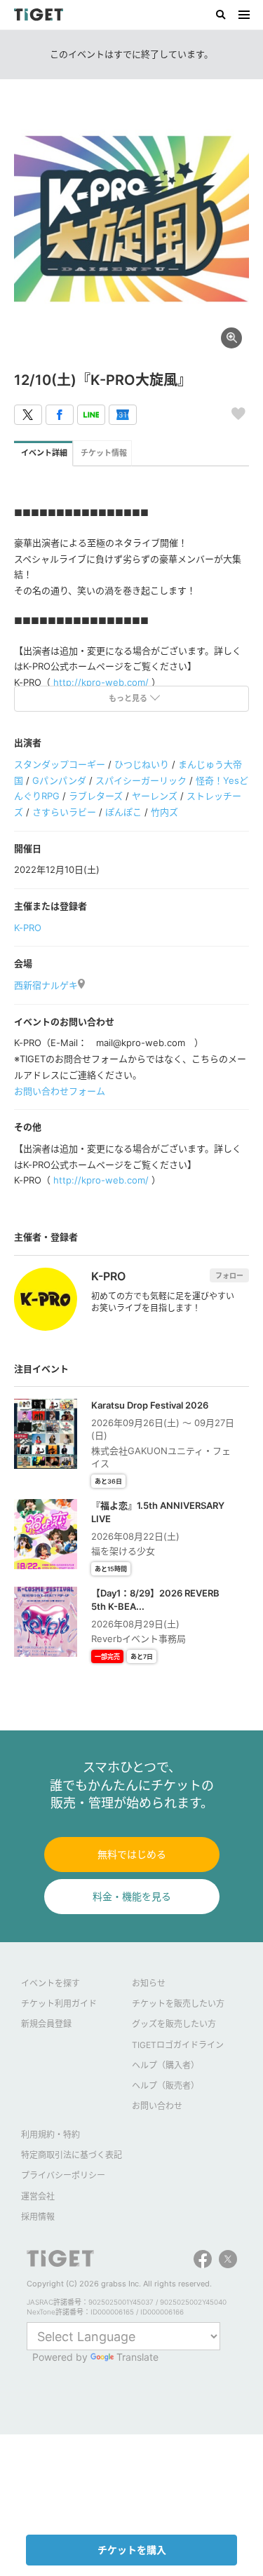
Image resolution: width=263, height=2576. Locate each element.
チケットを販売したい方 (178, 2004)
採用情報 (38, 2217)
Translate (137, 2357)
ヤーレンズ (155, 796)
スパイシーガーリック (141, 780)
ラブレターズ (96, 796)
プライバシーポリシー (63, 2175)
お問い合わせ (157, 2106)
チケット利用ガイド (59, 2004)
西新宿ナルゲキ (46, 985)
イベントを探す (50, 1983)
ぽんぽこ (123, 812)
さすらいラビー (64, 812)
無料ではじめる (132, 1854)
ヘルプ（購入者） (166, 2065)
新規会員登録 (46, 2024)
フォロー (229, 1275)
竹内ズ (164, 812)
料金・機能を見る (132, 1896)
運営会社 (38, 2196)
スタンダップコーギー (60, 764)
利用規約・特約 (50, 2135)
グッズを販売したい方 (174, 2024)
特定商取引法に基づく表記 (72, 2155)
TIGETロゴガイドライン (178, 2045)
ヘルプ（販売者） (166, 2086)
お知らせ (149, 1983)
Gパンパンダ (59, 780)
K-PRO (28, 928)
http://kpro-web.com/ (101, 682)
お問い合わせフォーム (60, 1091)
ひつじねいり (142, 764)
